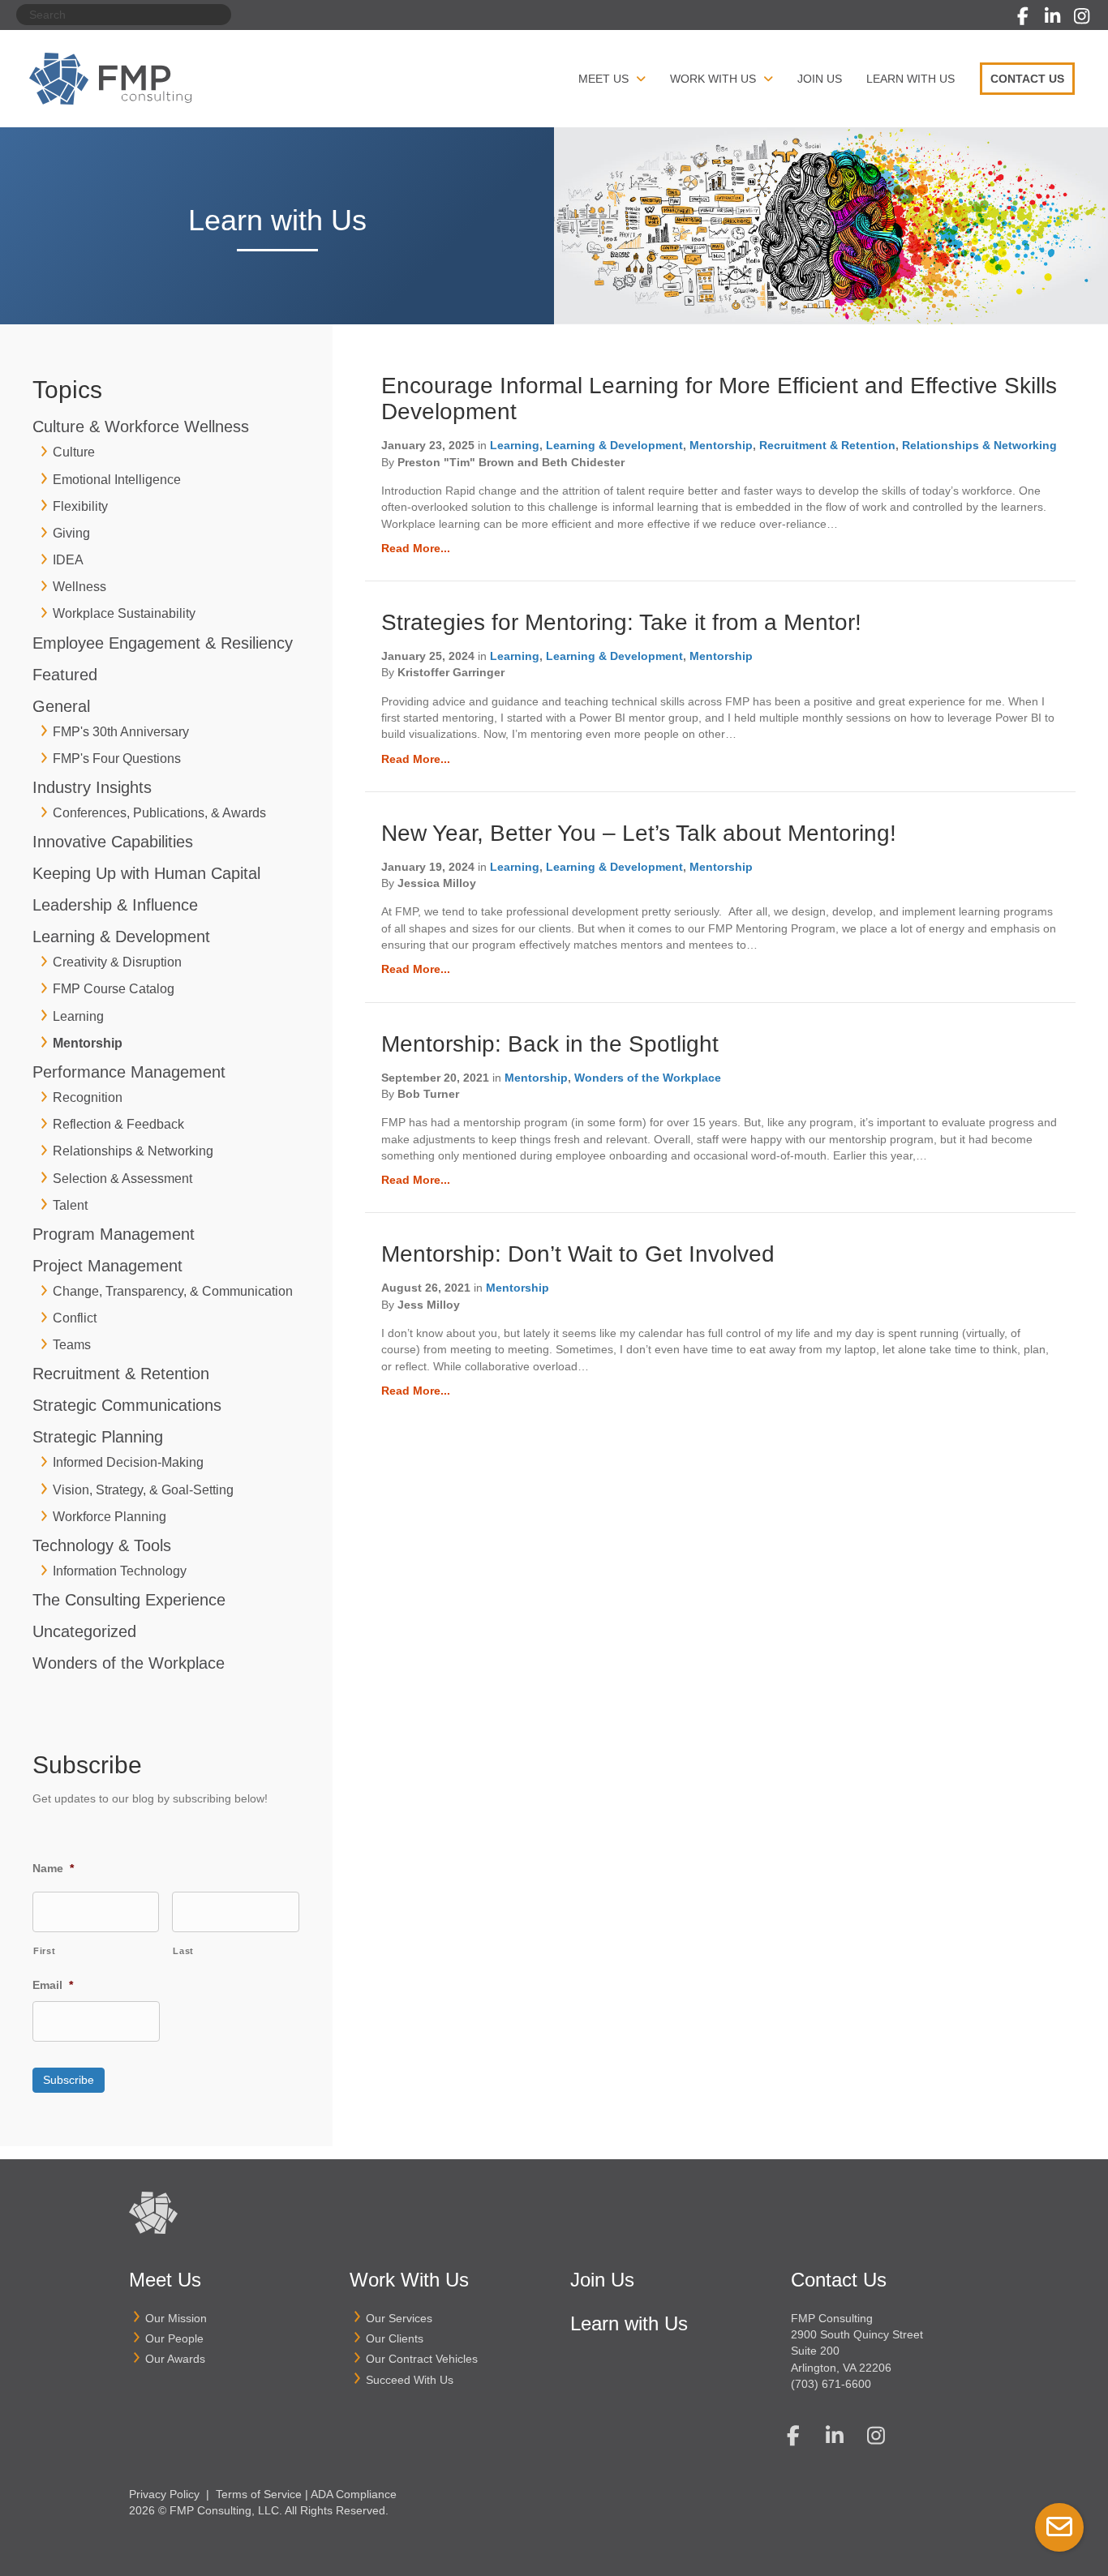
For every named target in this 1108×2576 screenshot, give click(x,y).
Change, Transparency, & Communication (173, 1291)
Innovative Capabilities (113, 842)
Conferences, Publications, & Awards (159, 813)
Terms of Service (259, 2494)
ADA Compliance (354, 2494)
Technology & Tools (102, 1545)
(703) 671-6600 (831, 2384)
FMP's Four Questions (117, 759)
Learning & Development (121, 937)
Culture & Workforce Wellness (141, 426)
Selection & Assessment (122, 1179)
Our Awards (175, 2359)
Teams (72, 1345)
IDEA (68, 560)
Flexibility (80, 506)
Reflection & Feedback (118, 1124)
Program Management (114, 1234)
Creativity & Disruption (117, 962)
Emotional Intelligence (117, 480)
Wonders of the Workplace (129, 1663)
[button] (1023, 16)
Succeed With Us (410, 2380)
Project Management (107, 1266)
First (44, 1951)
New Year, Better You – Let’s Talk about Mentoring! (639, 833)
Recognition (88, 1097)
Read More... (416, 548)
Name (53, 1868)
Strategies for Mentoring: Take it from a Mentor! (621, 622)
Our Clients (395, 2338)
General (61, 706)
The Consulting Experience (129, 1600)
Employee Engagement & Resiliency (163, 643)
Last (183, 1951)
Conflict (75, 1318)
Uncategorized (84, 1631)
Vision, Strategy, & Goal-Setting (143, 1490)
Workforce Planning (110, 1517)
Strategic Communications (127, 1405)
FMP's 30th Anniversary (121, 732)
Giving (71, 533)
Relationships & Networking (133, 1151)
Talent (70, 1205)
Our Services (399, 2318)
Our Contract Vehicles (422, 2359)
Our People (174, 2338)
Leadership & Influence (115, 905)
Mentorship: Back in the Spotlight (550, 1044)
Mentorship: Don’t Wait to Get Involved (578, 1254)
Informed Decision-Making (128, 1462)
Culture (74, 452)
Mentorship (88, 1043)
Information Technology (120, 1571)
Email (53, 1985)
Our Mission (176, 2318)
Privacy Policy (164, 2494)
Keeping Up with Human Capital (146, 873)
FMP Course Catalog (114, 989)
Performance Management (129, 1072)
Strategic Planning (98, 1437)
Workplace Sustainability (124, 613)
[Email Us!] (1059, 2527)
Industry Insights (92, 787)
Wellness (79, 587)
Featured (65, 675)
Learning (78, 1016)
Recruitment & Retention (121, 1374)
